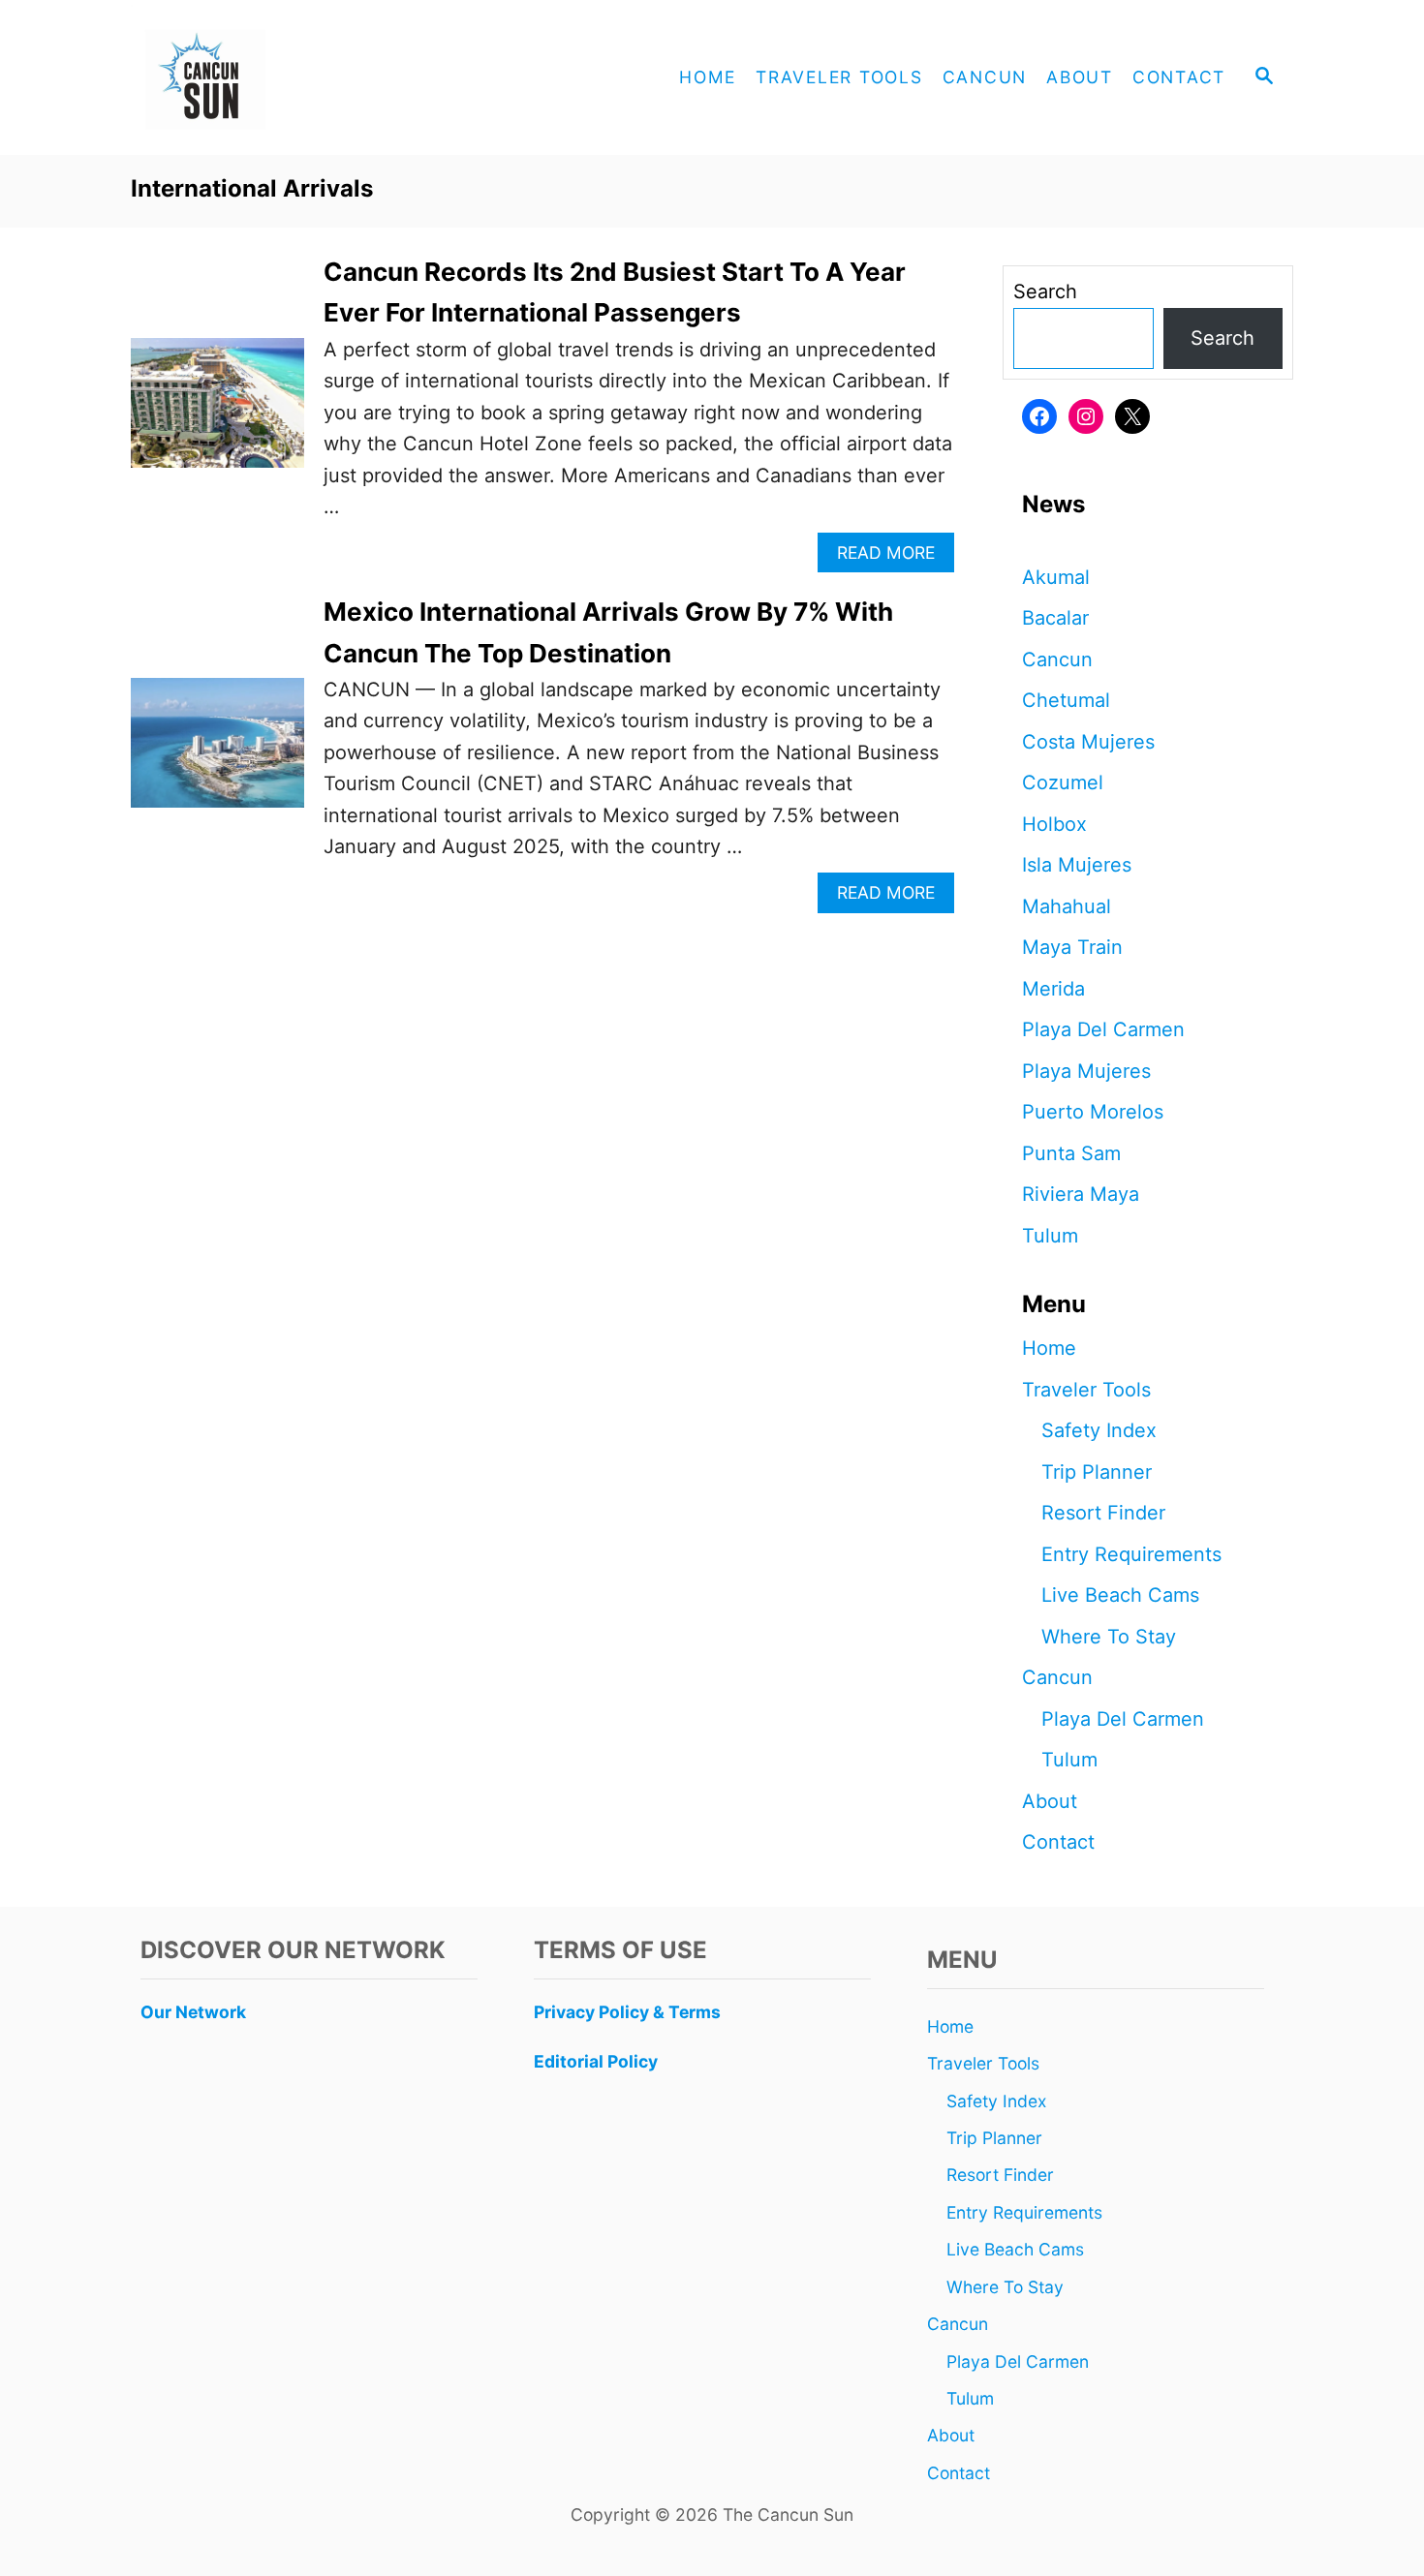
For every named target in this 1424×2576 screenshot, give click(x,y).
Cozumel (1063, 782)
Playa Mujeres (1086, 1071)
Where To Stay (1109, 1637)
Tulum (1050, 1236)
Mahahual (1067, 906)
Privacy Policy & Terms (627, 2012)
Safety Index (1099, 1430)
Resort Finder (1103, 1513)
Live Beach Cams (1120, 1595)
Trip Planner (1097, 1472)
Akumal (1056, 577)
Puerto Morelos (1093, 1112)
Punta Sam (1071, 1153)
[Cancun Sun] (305, 77)
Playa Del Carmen (1103, 1029)
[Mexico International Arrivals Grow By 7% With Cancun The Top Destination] (217, 752)
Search (1045, 291)
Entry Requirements (1131, 1554)
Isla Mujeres (1077, 865)
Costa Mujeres (1088, 742)
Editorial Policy (596, 2061)
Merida (1053, 989)
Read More (892, 557)
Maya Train (1072, 947)
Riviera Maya (1081, 1194)
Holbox (1054, 824)
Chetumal (1066, 700)
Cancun (1057, 659)
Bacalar (1055, 618)
